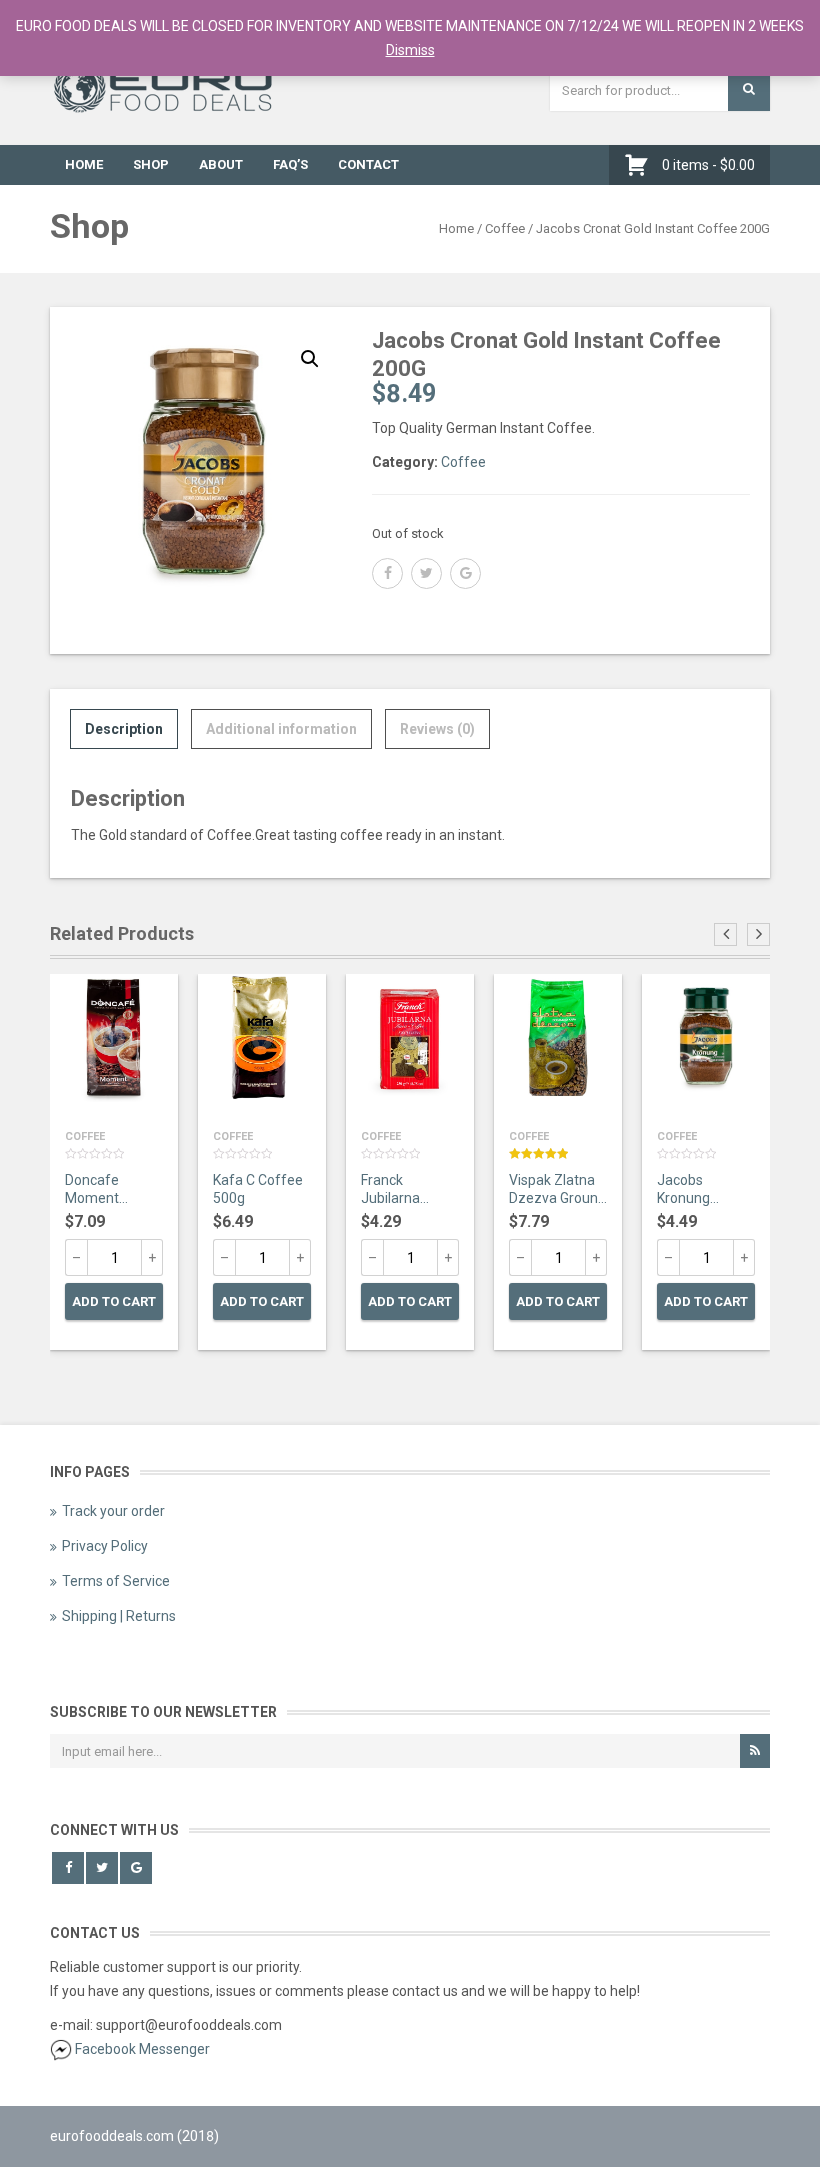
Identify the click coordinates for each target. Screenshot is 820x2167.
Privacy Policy (105, 1546)
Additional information (281, 729)
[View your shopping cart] (641, 165)
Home (84, 164)
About (221, 164)
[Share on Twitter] (426, 573)
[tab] (124, 729)
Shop (151, 164)
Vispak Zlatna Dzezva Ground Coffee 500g (557, 1191)
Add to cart (114, 1301)
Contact (368, 164)
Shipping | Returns (119, 1616)
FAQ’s (290, 164)
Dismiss (410, 50)
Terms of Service (116, 1581)
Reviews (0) (437, 729)
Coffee (505, 228)
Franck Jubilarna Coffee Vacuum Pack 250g (404, 1191)
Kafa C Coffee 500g (258, 1189)
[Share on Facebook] (387, 573)
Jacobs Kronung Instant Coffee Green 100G (703, 1191)
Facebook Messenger (142, 2049)
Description (124, 729)
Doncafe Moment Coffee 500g (105, 1191)
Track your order (113, 1511)
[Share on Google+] (465, 573)
